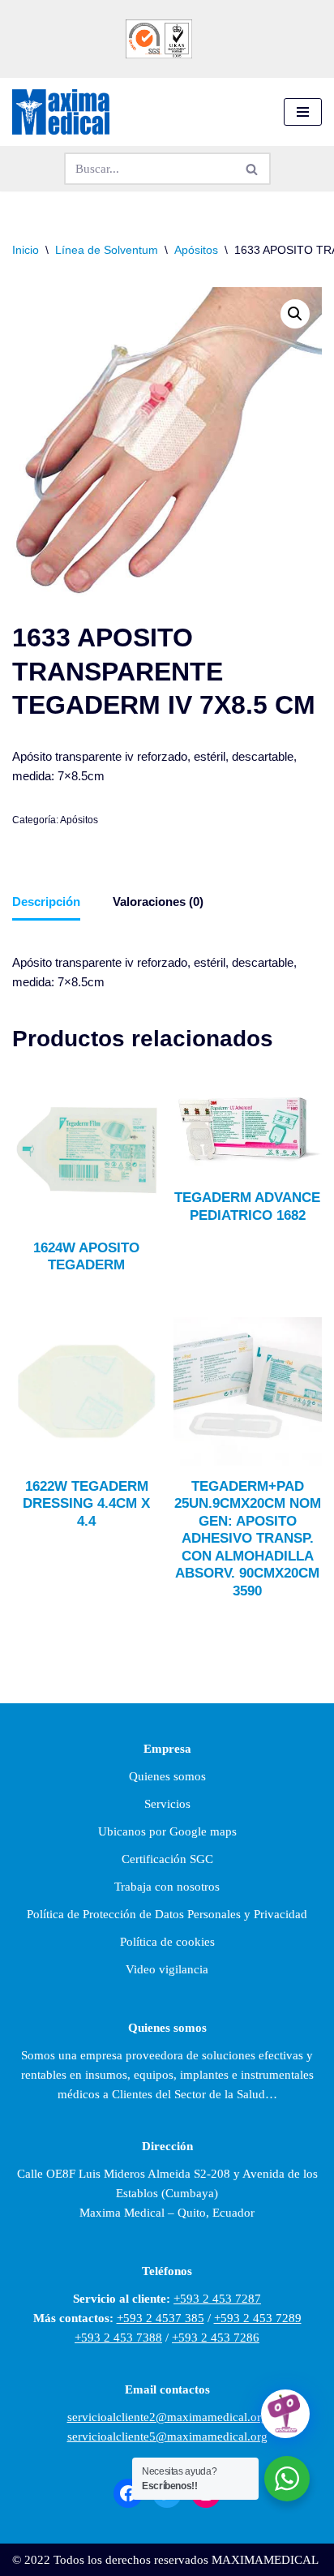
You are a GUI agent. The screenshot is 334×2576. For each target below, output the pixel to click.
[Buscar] (253, 169)
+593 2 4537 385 (161, 2318)
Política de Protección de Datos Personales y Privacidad (167, 1914)
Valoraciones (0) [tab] (158, 902)
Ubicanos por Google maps (167, 1831)
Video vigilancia (167, 1969)
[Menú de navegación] (303, 112)
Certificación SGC (167, 1859)
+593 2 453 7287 (217, 2299)
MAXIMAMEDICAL (265, 2560)
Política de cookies (167, 1942)
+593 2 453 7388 (118, 2338)
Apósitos (196, 250)
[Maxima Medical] (61, 112)
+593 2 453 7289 (258, 2318)
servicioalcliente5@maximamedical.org (167, 2436)
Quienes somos (167, 1776)
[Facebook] (128, 2493)
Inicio (26, 250)
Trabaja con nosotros (167, 1887)
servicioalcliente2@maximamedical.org (167, 2417)
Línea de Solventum (107, 250)
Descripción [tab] (46, 902)
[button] (295, 314)
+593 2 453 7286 (216, 2338)
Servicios (167, 1804)
